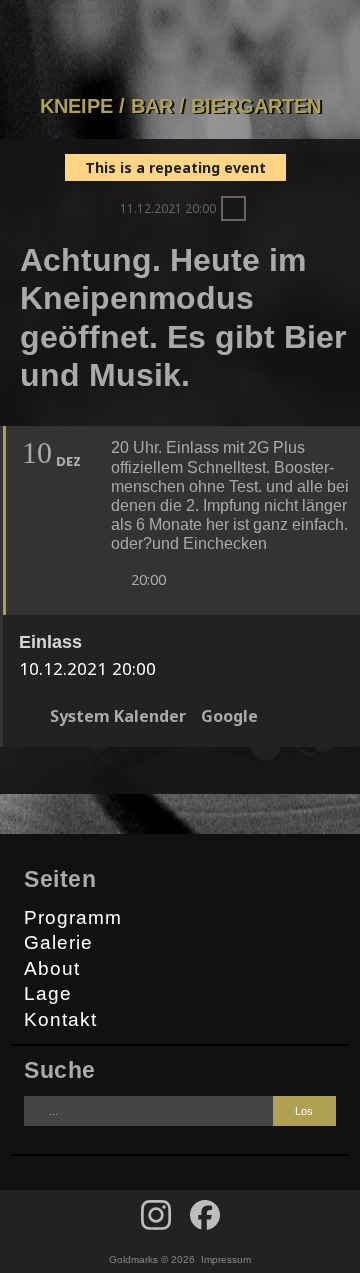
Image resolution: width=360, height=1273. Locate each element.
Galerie (58, 942)
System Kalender (118, 716)
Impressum (226, 1259)
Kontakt (60, 1019)
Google (229, 716)
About (52, 968)
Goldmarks (176, 47)
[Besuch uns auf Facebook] (156, 1215)
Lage (48, 993)
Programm (73, 917)
